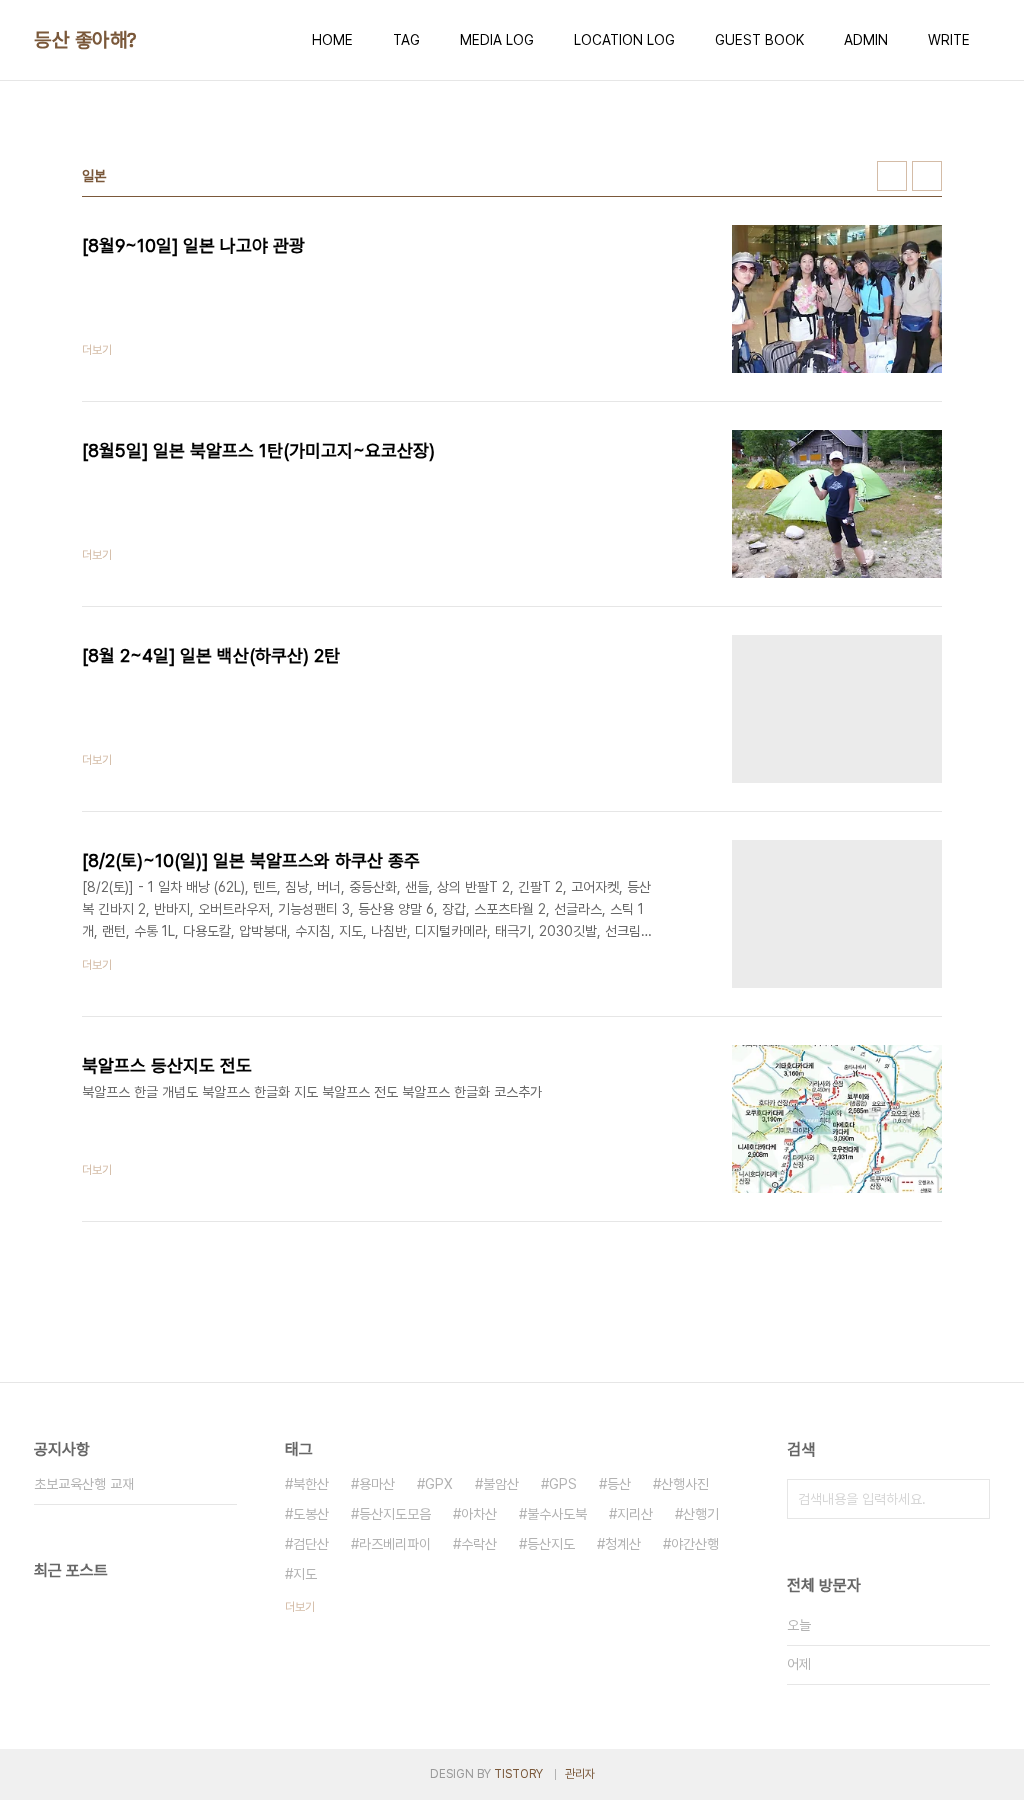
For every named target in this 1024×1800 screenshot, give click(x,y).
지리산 (635, 1514)
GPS (563, 1484)
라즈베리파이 (395, 1544)
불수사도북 (557, 1514)
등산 (619, 1484)
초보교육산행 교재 (84, 1484)
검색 (970, 1499)
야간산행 (695, 1544)
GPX (439, 1484)
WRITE (949, 40)
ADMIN (866, 40)
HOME (332, 40)
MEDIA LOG (497, 40)
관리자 (580, 1774)
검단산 (311, 1544)
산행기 (701, 1514)
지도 (305, 1574)
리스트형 (927, 176)
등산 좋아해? (85, 40)
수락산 (479, 1544)
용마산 (377, 1484)
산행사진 (685, 1484)
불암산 (501, 1484)
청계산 (623, 1544)
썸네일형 (892, 176)
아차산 (479, 1514)
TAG (406, 40)
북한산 (311, 1484)
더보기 (300, 1607)
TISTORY (518, 1774)
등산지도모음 (395, 1514)
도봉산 (311, 1514)
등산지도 (551, 1544)
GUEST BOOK (759, 40)
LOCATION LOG (624, 40)
